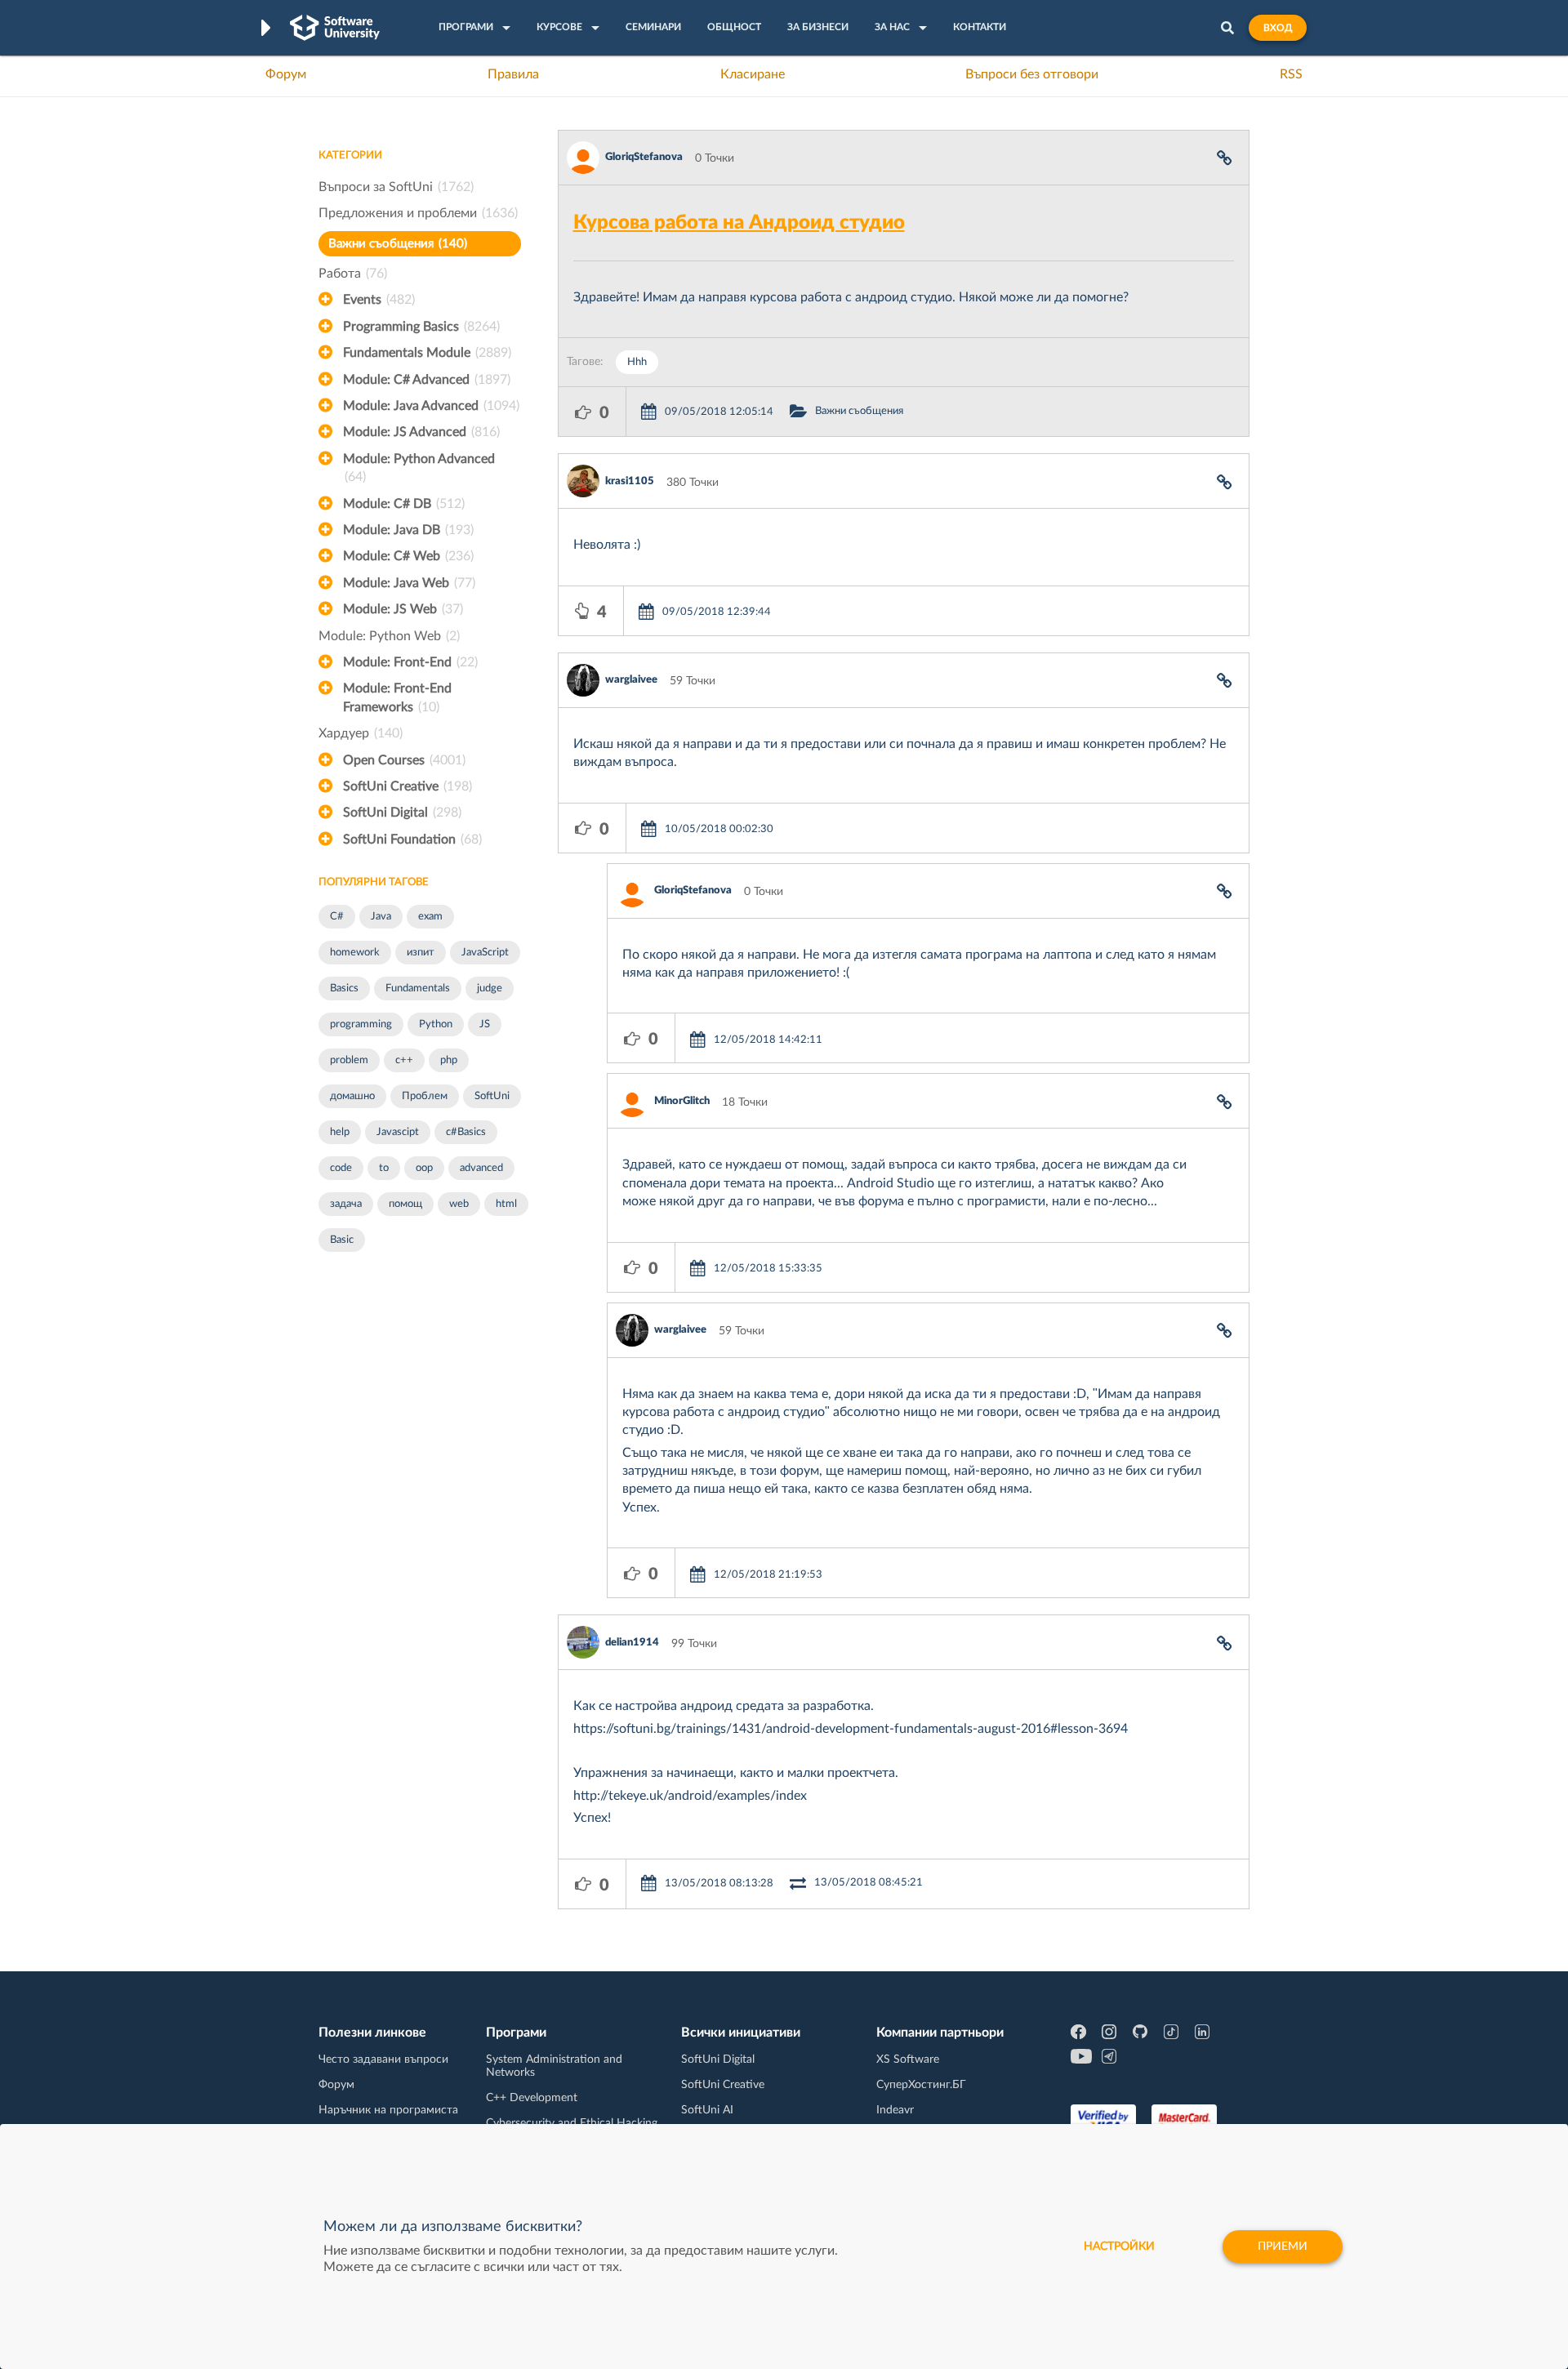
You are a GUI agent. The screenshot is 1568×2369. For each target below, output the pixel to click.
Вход (1278, 28)
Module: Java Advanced (431, 406)
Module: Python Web (389, 636)
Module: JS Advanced (421, 432)
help (340, 1132)
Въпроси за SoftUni (396, 187)
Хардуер (361, 733)
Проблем (425, 1096)
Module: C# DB (404, 504)
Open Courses (404, 760)
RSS (1291, 74)
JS (485, 1024)
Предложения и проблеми (418, 213)
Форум (286, 74)
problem (349, 1060)
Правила (513, 74)
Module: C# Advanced (427, 380)
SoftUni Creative (408, 786)
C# (337, 917)
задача (346, 1204)
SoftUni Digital (402, 813)
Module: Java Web (409, 583)
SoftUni (492, 1096)
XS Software (908, 2060)
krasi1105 (630, 481)
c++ (404, 1060)
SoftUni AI (707, 2110)
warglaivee (631, 680)
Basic (342, 1240)
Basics (344, 989)
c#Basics (466, 1132)
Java (381, 917)
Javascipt (398, 1132)
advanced (481, 1168)
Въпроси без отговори (1032, 74)
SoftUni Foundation (412, 839)
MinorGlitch (682, 1101)
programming (361, 1024)
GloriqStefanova (644, 157)
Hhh (637, 362)
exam (430, 917)
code (341, 1168)
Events (379, 300)
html (506, 1204)
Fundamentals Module (427, 353)
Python (436, 1024)
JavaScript (485, 953)
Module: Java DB (408, 530)
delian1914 (632, 1643)
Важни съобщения (398, 244)
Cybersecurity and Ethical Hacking (572, 2123)
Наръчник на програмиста (388, 2110)
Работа (353, 274)
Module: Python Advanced (419, 468)
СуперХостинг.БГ (921, 2085)
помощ (405, 1204)
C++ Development (532, 2098)
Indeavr (895, 2110)
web (459, 1204)
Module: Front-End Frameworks (397, 697)
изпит (421, 953)
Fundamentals (418, 989)
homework (355, 953)
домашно (352, 1096)
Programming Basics (421, 327)
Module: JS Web (403, 609)
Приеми (1283, 2247)
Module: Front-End (410, 662)
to (384, 1168)
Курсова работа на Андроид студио (739, 223)
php (449, 1060)
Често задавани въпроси (383, 2060)
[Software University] (335, 28)
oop (424, 1168)
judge (490, 989)
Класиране (753, 74)
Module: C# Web (408, 556)
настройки (1119, 2247)
